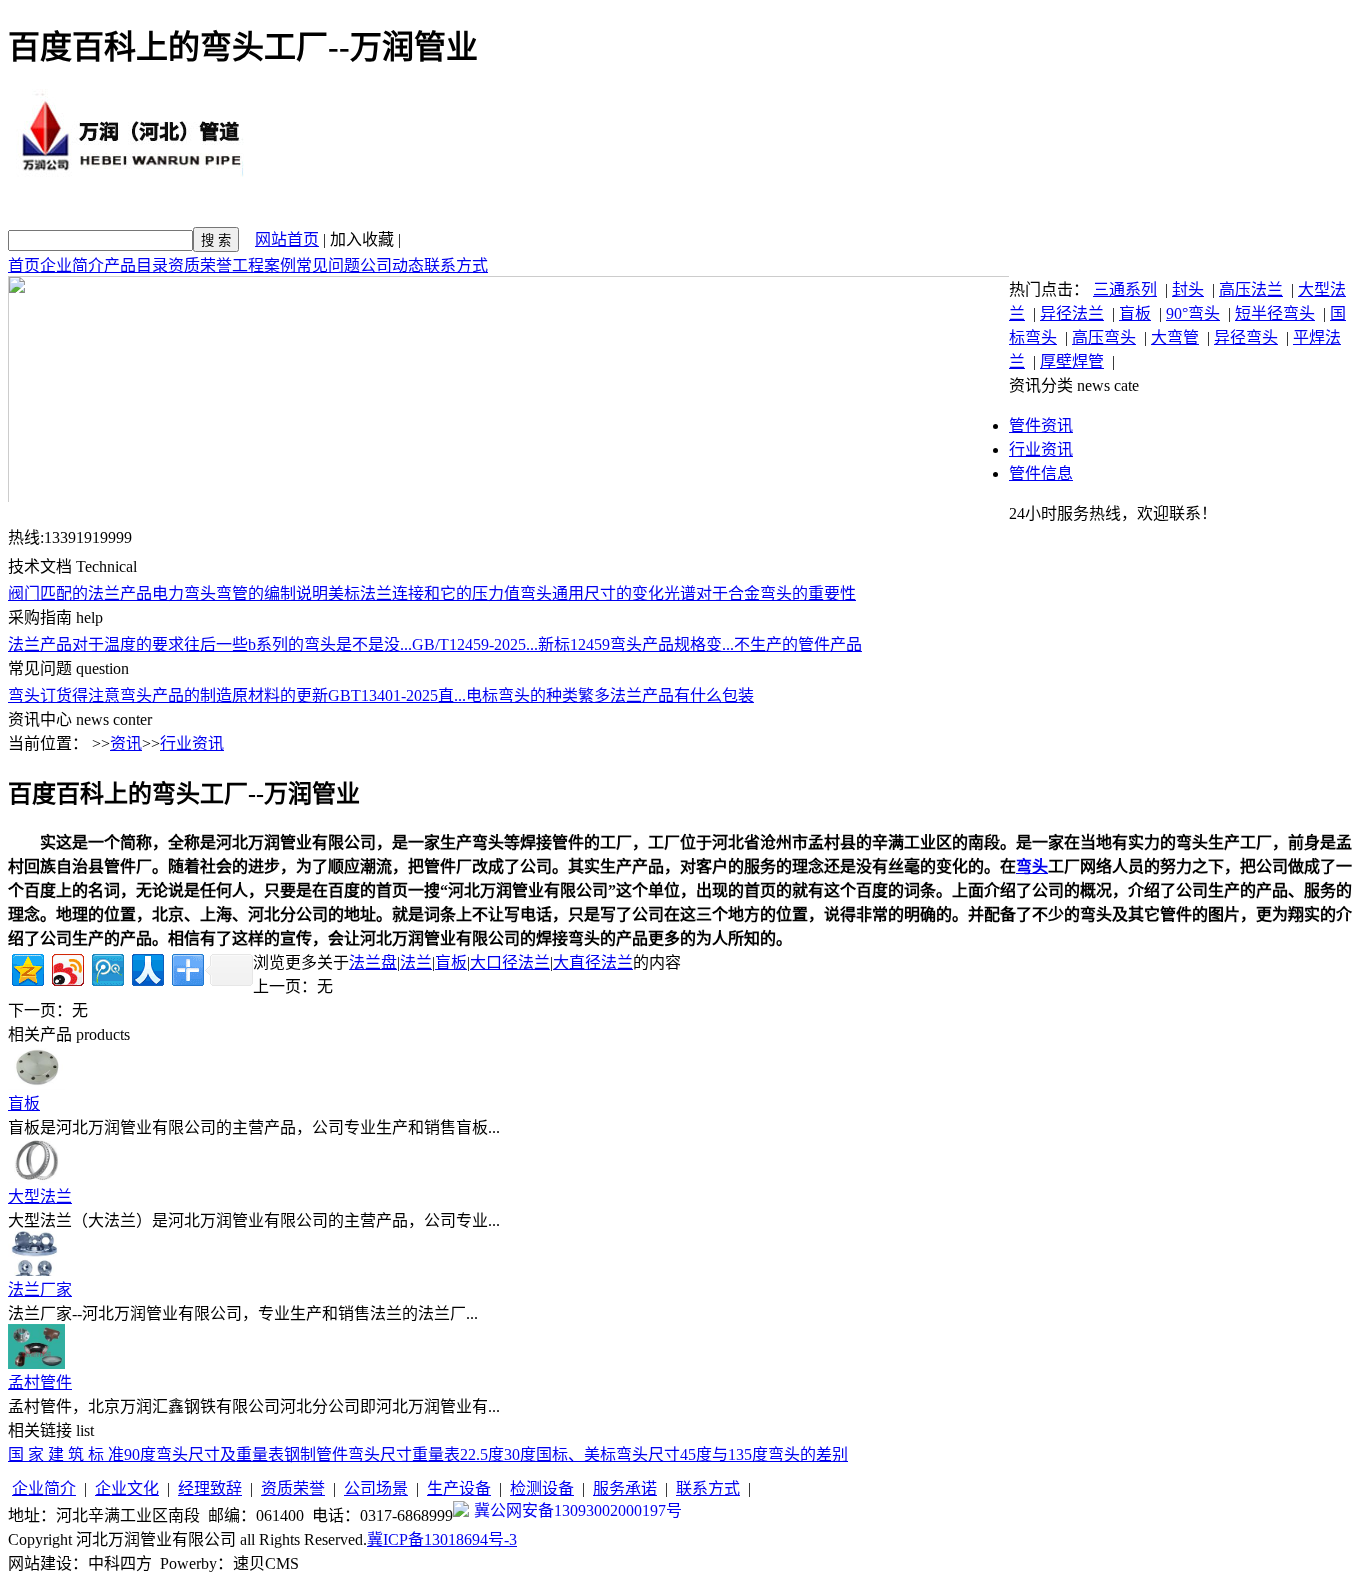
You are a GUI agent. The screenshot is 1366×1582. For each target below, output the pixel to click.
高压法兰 (1251, 289)
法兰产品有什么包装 (682, 695)
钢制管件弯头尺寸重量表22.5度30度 (410, 1454)
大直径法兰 (593, 962)
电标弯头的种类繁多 (538, 695)
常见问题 (328, 265)
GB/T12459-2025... (475, 644)
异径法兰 (1072, 313)
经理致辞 (210, 1488)
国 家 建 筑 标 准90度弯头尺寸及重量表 (146, 1454)
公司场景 (376, 1488)
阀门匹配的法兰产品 (80, 593)
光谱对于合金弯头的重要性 (760, 593)
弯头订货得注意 (64, 695)
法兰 (416, 962)
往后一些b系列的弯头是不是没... (298, 644)
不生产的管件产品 (798, 644)
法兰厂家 (40, 1289)
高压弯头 (1104, 337)
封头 (1188, 289)
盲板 (1135, 313)
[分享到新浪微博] (66, 967)
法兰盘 (373, 962)
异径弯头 (1246, 337)
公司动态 (392, 265)
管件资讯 (1041, 425)
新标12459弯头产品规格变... (636, 644)
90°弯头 (1193, 313)
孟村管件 (40, 1382)
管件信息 (1041, 473)
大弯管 (1175, 337)
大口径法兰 (510, 962)
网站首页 (287, 239)
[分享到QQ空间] (26, 967)
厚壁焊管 (1072, 361)
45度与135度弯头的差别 (764, 1454)
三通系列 (1125, 289)
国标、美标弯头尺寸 (608, 1454)
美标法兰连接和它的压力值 (424, 593)
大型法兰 (40, 1196)
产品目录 (136, 265)
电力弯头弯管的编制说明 (240, 593)
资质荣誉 (200, 265)
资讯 (126, 743)
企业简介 (72, 265)
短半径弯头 (1275, 313)
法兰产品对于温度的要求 (96, 644)
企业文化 (127, 1488)
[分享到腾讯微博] (106, 967)
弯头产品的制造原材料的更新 (224, 695)
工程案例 (264, 265)
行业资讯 (1041, 449)
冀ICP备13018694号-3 (442, 1539)
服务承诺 (625, 1488)
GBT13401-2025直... (397, 695)
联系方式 (456, 265)
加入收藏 (362, 239)
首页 (24, 265)
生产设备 (459, 1488)
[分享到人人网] (146, 967)
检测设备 (542, 1488)
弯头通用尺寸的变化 (592, 593)
